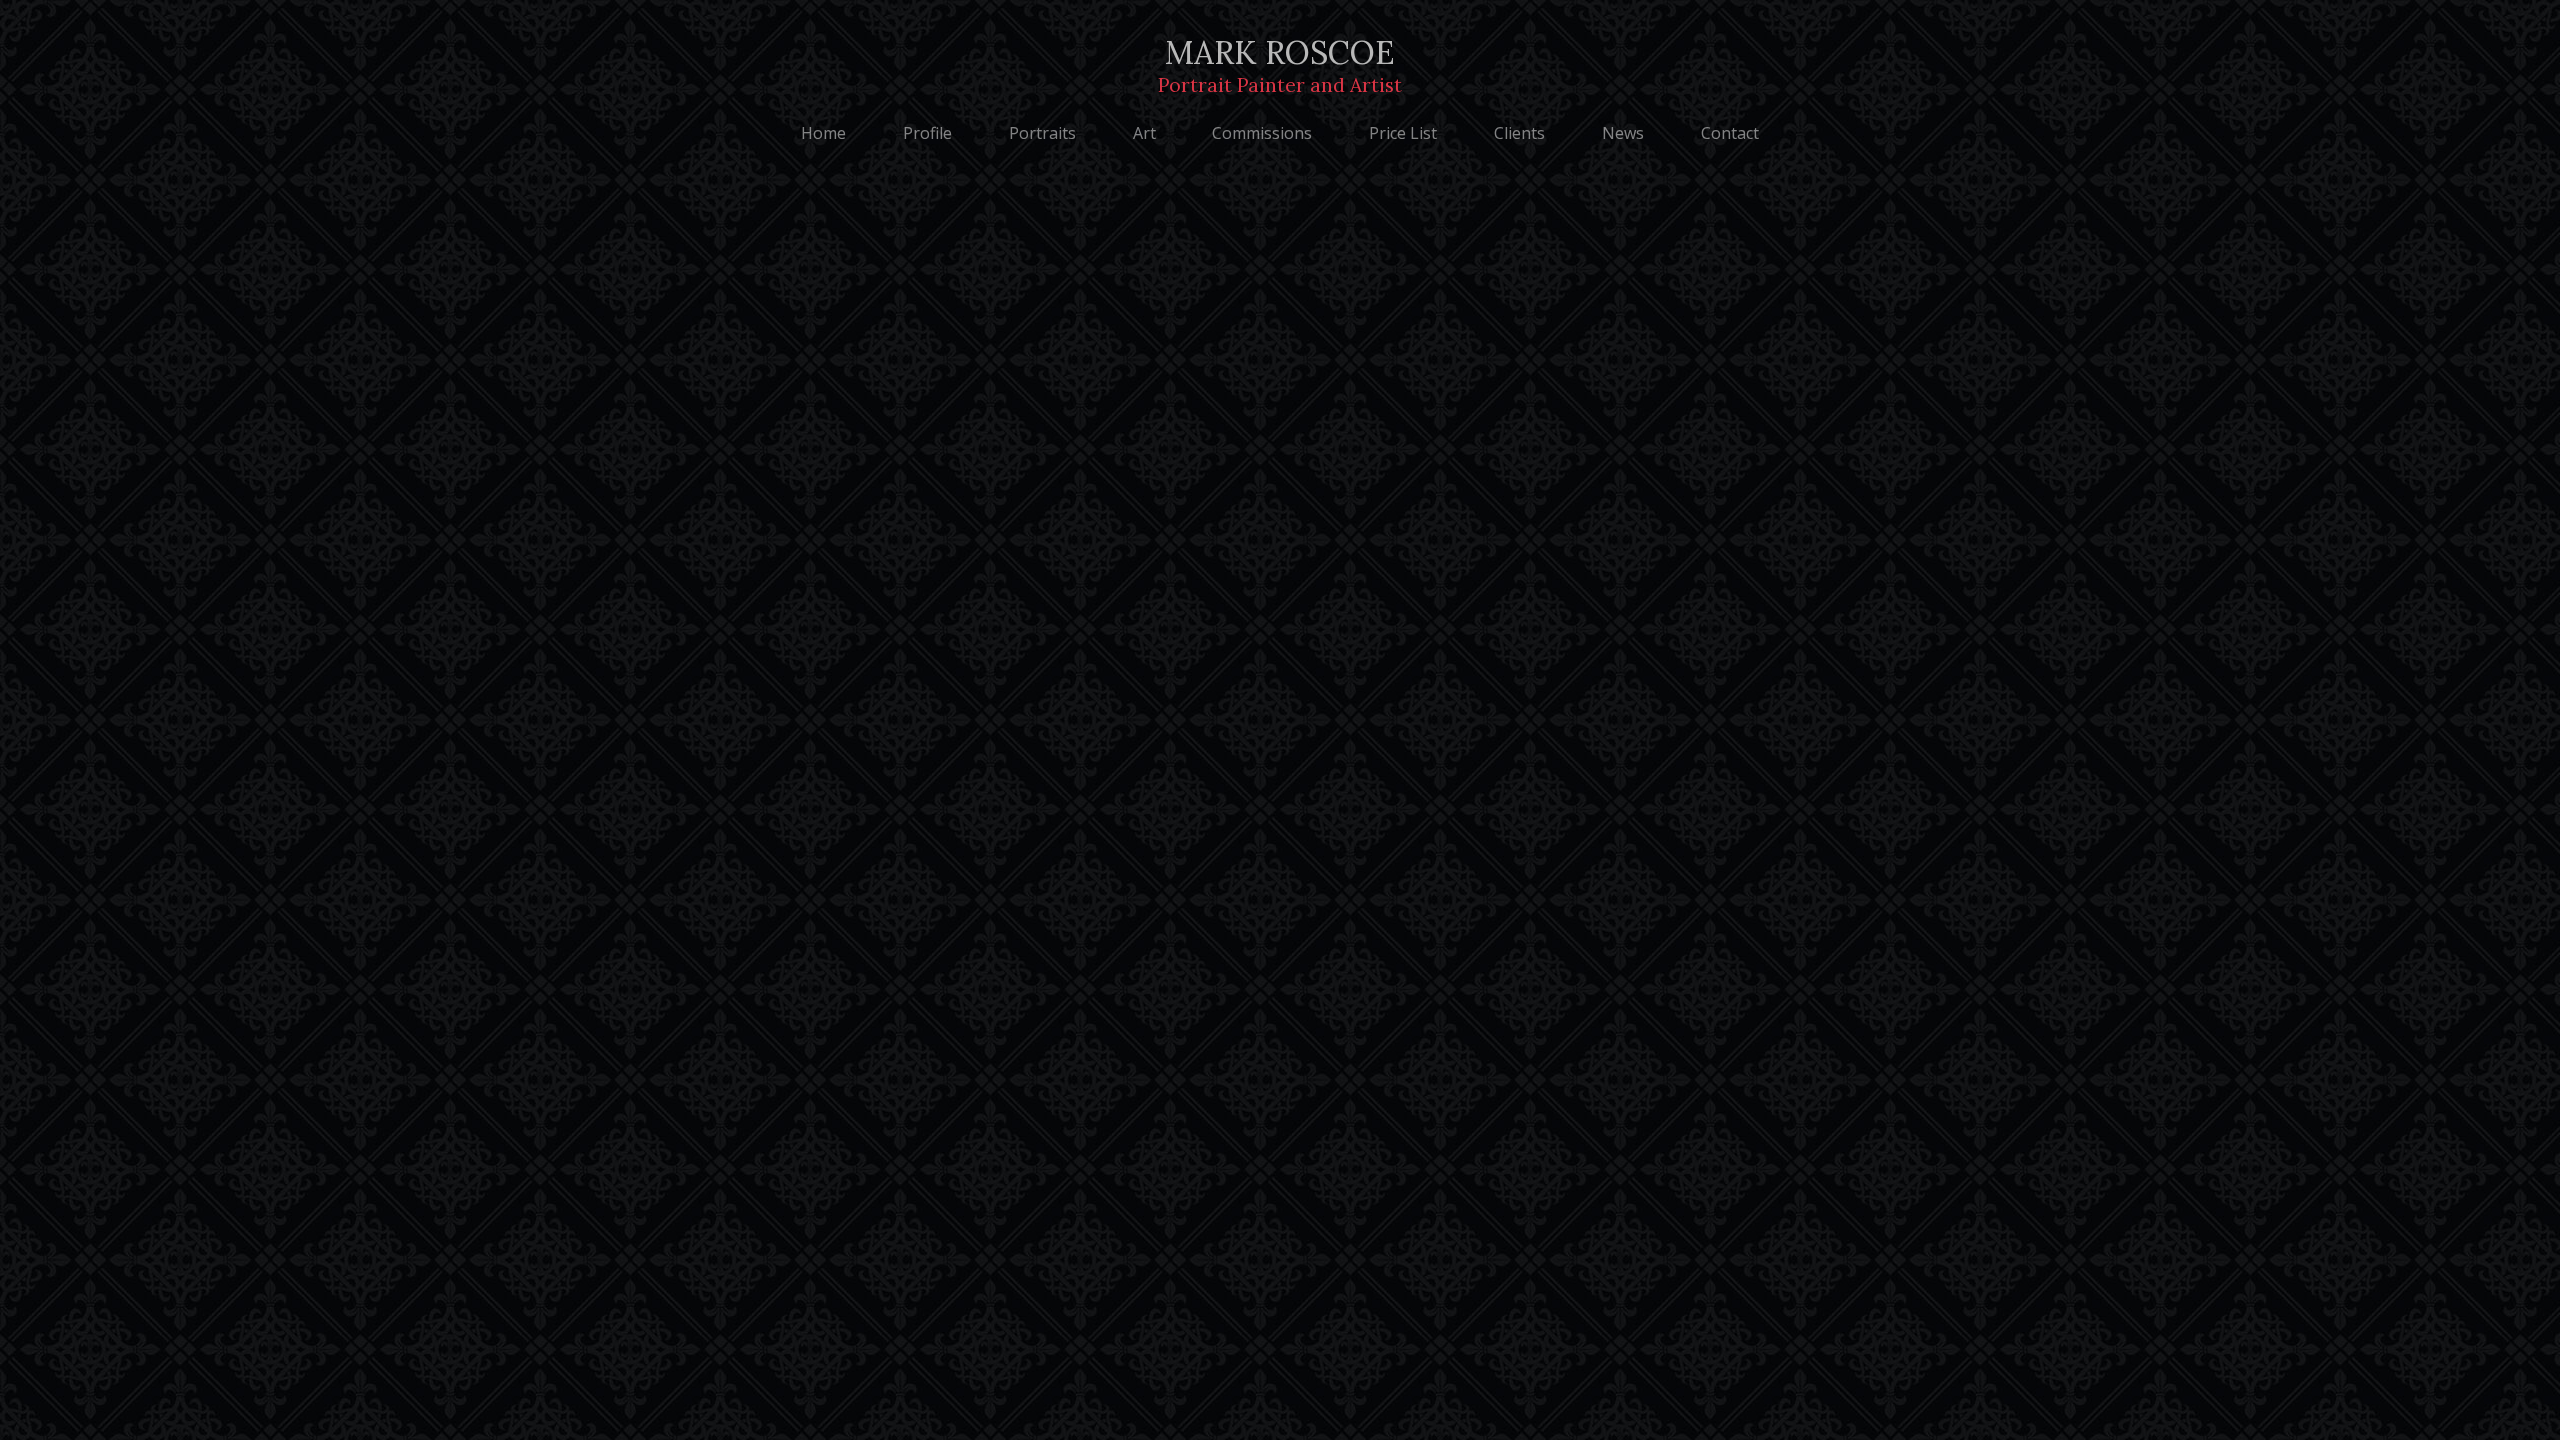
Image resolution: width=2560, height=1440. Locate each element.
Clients (1519, 133)
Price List (1403, 133)
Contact (1730, 133)
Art (1144, 133)
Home (823, 133)
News (1623, 133)
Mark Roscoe (1280, 64)
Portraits (1042, 133)
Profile (927, 133)
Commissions (1262, 133)
